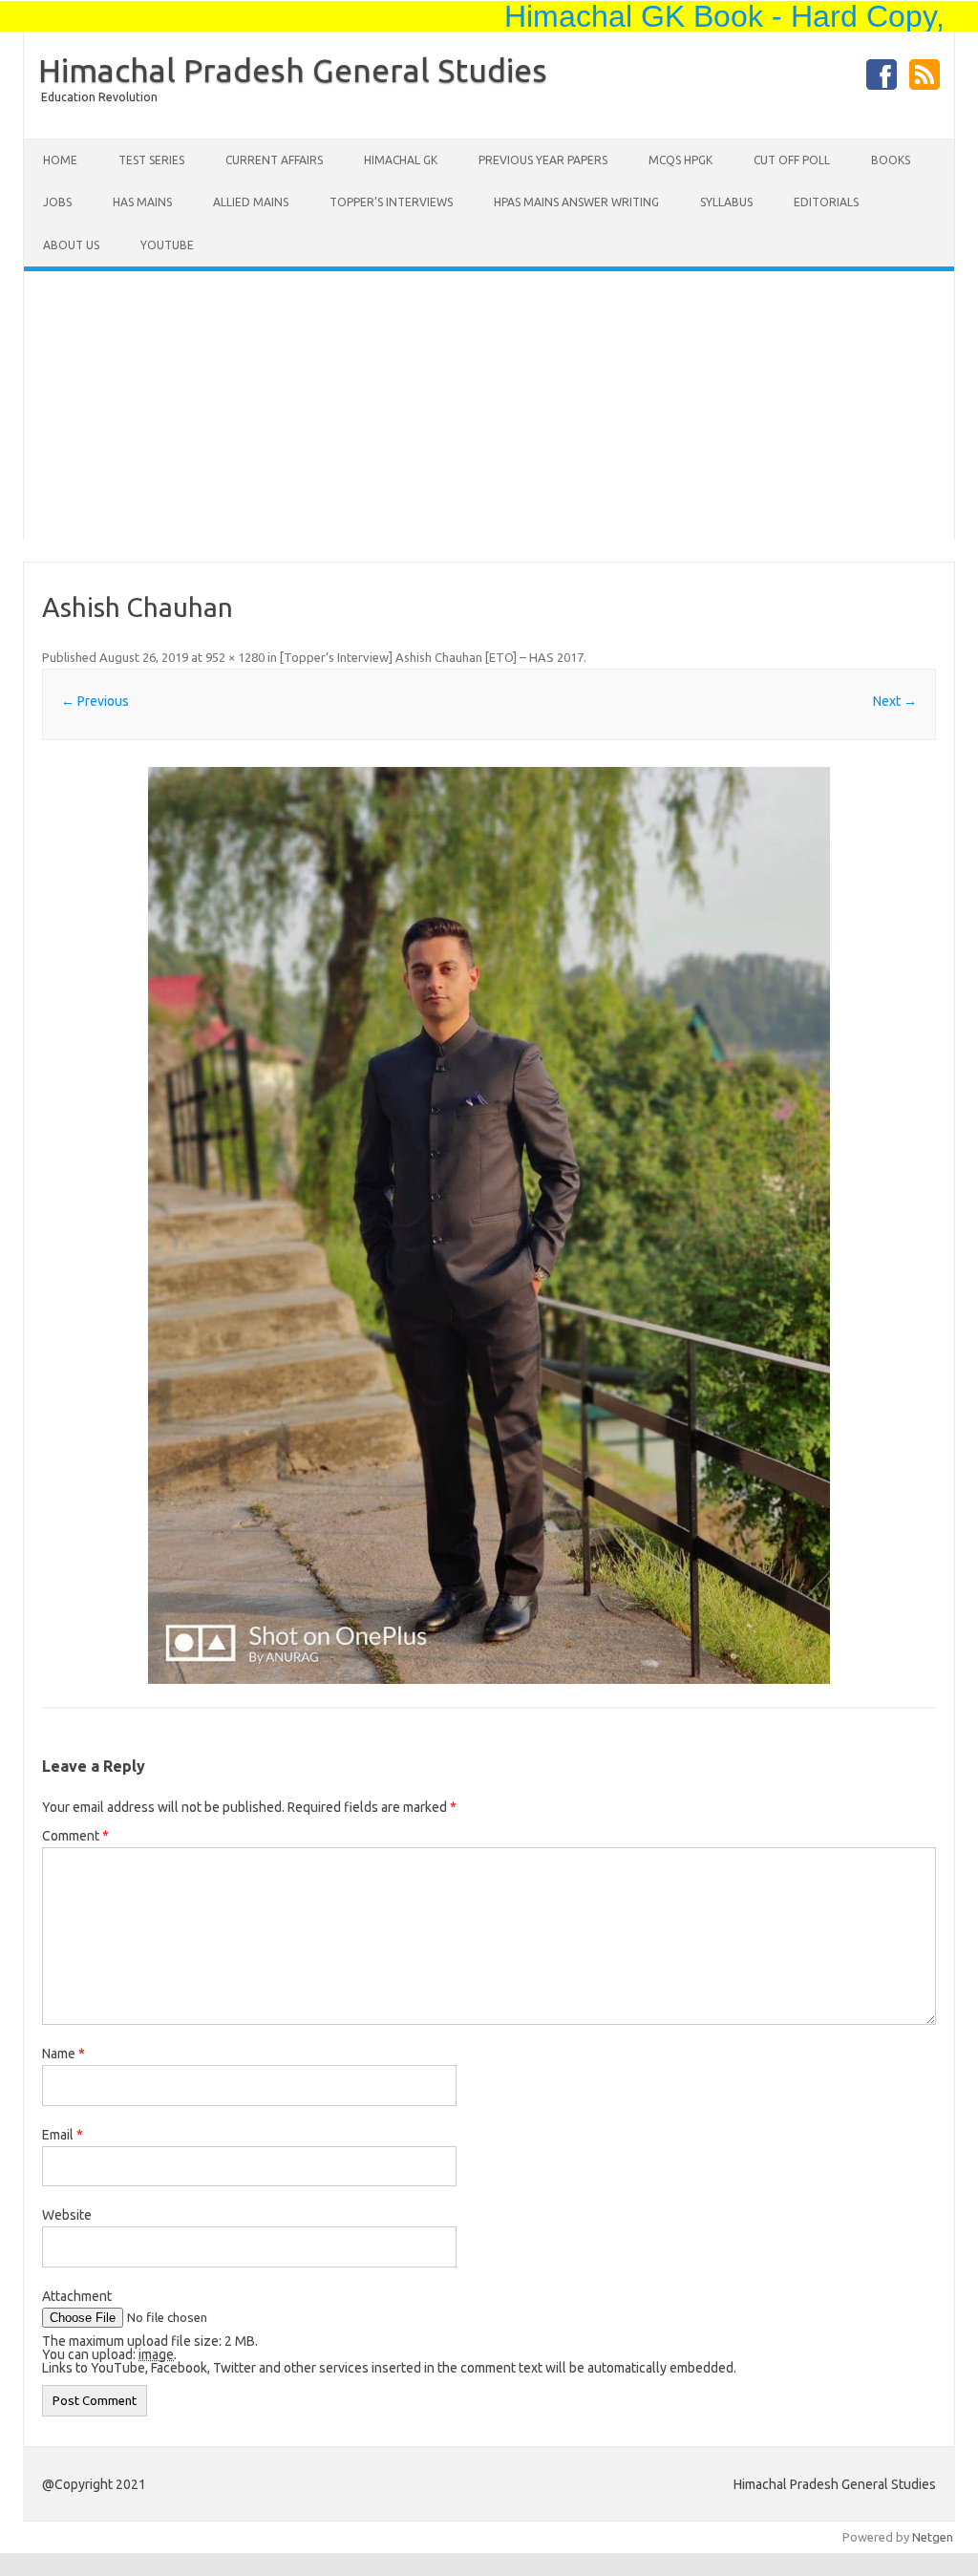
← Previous (95, 701)
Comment (75, 1836)
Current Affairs (274, 160)
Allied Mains (251, 202)
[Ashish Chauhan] (489, 1225)
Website (67, 2215)
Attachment (77, 2296)
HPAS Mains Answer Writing (576, 202)
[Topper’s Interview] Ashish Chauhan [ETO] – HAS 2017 (432, 657)
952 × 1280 (235, 657)
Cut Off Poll (792, 160)
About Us (71, 245)
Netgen (933, 2537)
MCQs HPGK (680, 160)
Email (63, 2135)
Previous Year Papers (543, 160)
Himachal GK (401, 160)
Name (64, 2054)
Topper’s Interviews (391, 202)
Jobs (57, 202)
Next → (895, 701)
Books (891, 160)
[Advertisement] (489, 405)
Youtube (167, 245)
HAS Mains (142, 202)
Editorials (826, 202)
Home (60, 160)
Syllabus (726, 202)
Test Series (151, 160)
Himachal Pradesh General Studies (293, 70)
